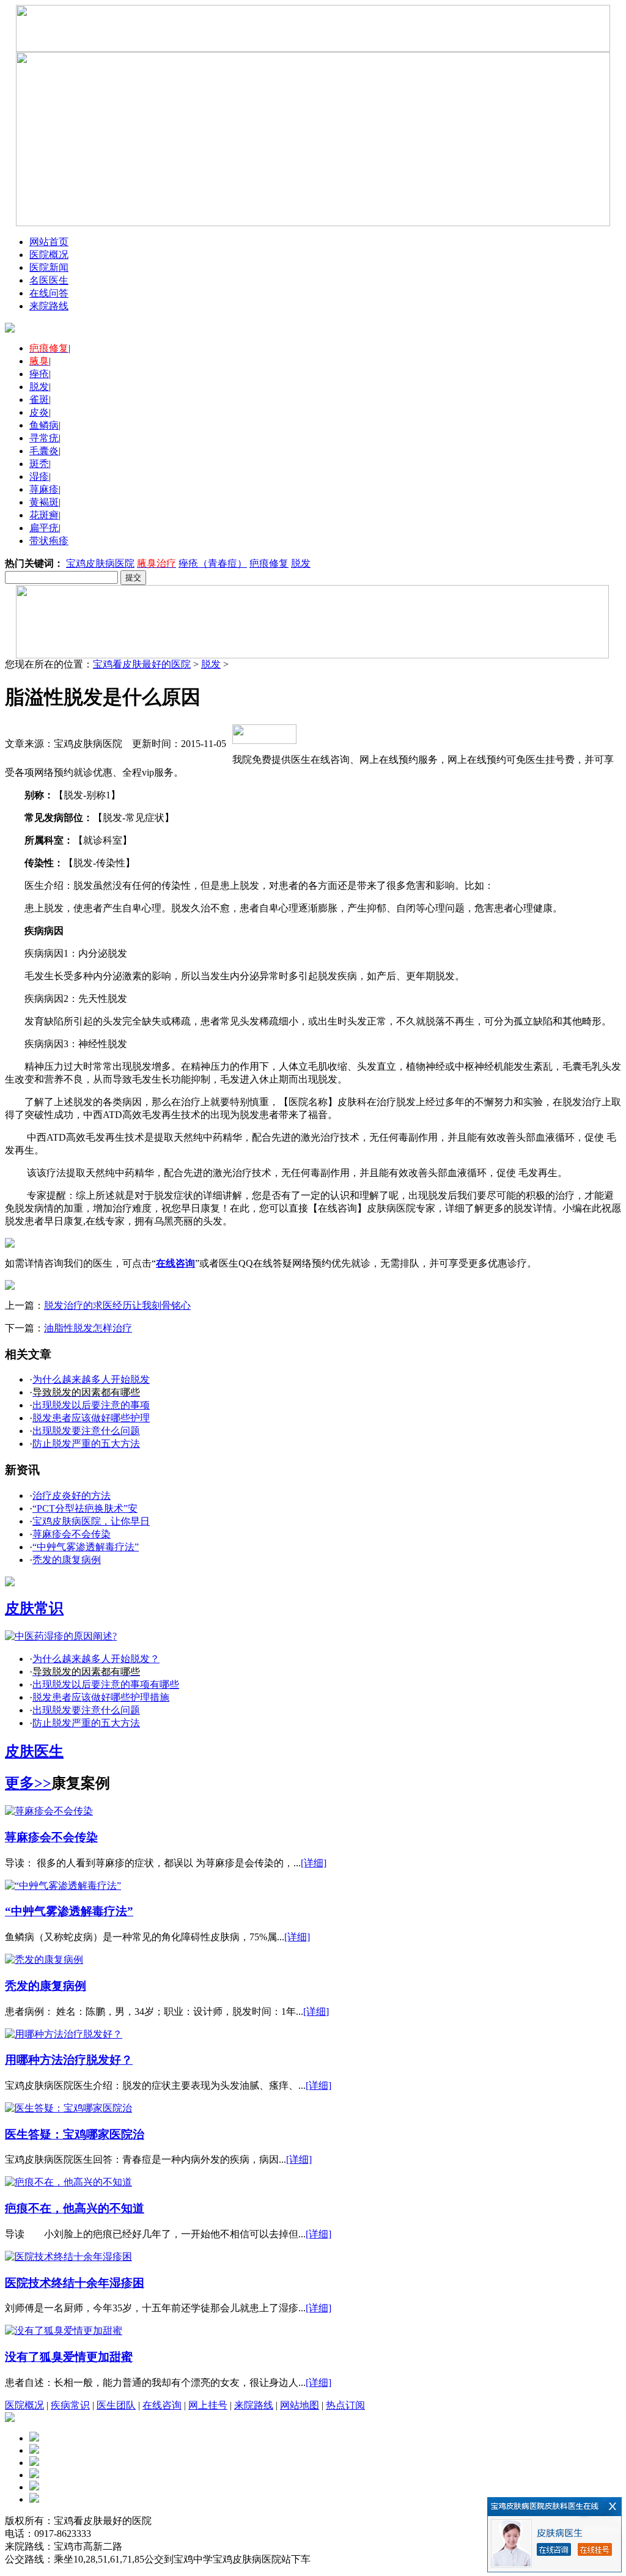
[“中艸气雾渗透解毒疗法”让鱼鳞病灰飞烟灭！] (63, 1886)
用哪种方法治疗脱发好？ (69, 2060)
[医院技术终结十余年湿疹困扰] (68, 2257)
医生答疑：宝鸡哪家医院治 (75, 2134)
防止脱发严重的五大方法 (86, 1444)
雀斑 (39, 399)
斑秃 (39, 464)
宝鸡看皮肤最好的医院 (142, 664)
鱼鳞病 (44, 425)
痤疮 (39, 374)
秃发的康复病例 (67, 1560)
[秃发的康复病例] (44, 1960)
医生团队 (116, 2405)
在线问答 (49, 293)
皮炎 (39, 412)
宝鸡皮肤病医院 (100, 563)
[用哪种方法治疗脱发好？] (64, 2034)
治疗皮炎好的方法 (72, 1496)
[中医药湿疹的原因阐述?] (61, 1636)
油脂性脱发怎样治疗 (88, 1328)
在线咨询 (162, 2405)
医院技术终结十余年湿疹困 (75, 2283)
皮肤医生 (34, 1751)
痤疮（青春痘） (213, 563)
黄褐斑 (44, 502)
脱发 (39, 387)
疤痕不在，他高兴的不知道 (75, 2208)
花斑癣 (44, 515)
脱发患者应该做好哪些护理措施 (101, 1697)
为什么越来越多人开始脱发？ (96, 1659)
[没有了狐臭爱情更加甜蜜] (64, 2331)
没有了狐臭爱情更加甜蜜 (69, 2357)
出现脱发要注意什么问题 (86, 1431)
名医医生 (49, 280)
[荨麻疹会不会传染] (49, 1811)
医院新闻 (49, 267)
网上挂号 (208, 2405)
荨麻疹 (44, 489)
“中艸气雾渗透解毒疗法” (86, 1547)
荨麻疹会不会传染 (72, 1534)
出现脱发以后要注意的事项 (91, 1405)
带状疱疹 (49, 541)
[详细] (314, 1863)
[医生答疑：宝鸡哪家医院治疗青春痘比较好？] (68, 2108)
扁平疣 (44, 528)
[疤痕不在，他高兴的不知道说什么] (68, 2182)
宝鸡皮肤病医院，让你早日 (91, 1521)
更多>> (28, 1783)
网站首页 (49, 242)
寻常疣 (44, 438)
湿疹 (39, 477)
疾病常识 (70, 2405)
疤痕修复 (269, 563)
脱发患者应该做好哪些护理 (91, 1418)
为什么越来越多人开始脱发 (91, 1379)
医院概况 (49, 255)
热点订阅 (345, 2405)
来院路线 (49, 306)
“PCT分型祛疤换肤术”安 (85, 1508)
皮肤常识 (34, 1608)
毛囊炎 (44, 451)
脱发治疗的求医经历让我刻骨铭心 (117, 1305)
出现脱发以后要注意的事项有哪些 (106, 1684)
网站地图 (300, 2405)
